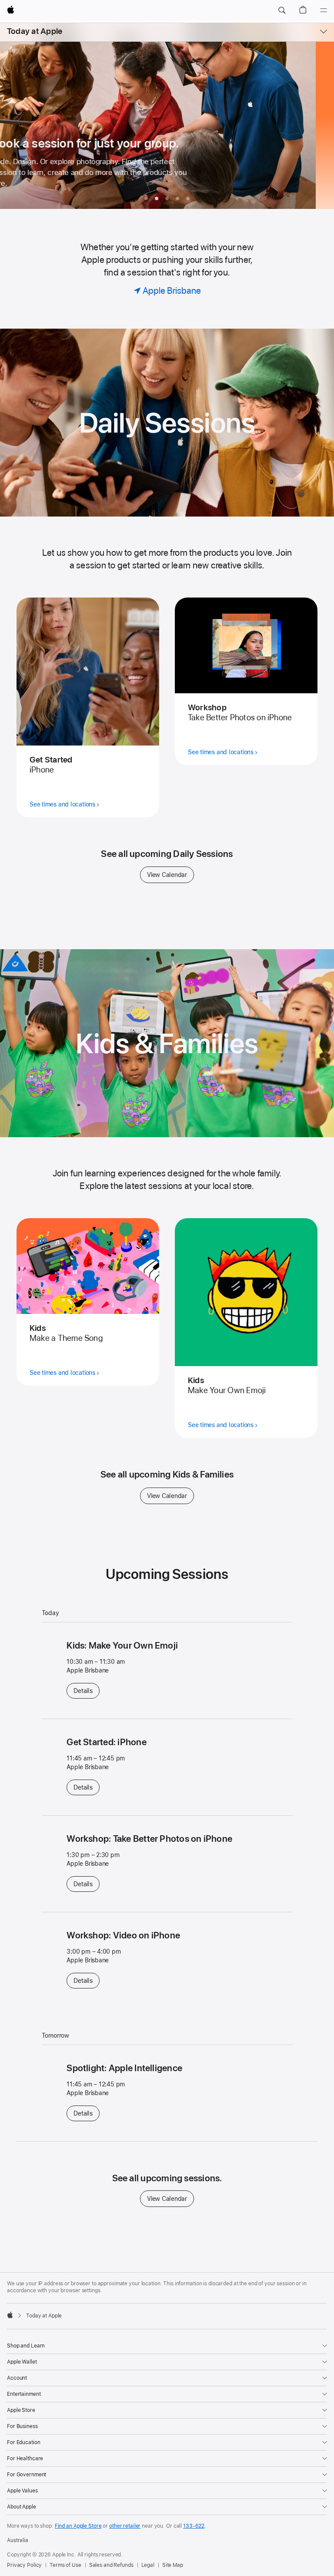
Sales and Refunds (111, 2565)
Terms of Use (65, 2565)
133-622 (194, 2526)
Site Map (173, 2565)
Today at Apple (35, 31)
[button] (282, 10)
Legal (148, 2565)
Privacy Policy (24, 2565)
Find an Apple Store (78, 2526)
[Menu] (324, 10)
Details (86, 1691)
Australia (18, 2540)
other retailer (125, 2526)
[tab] (146, 198)
